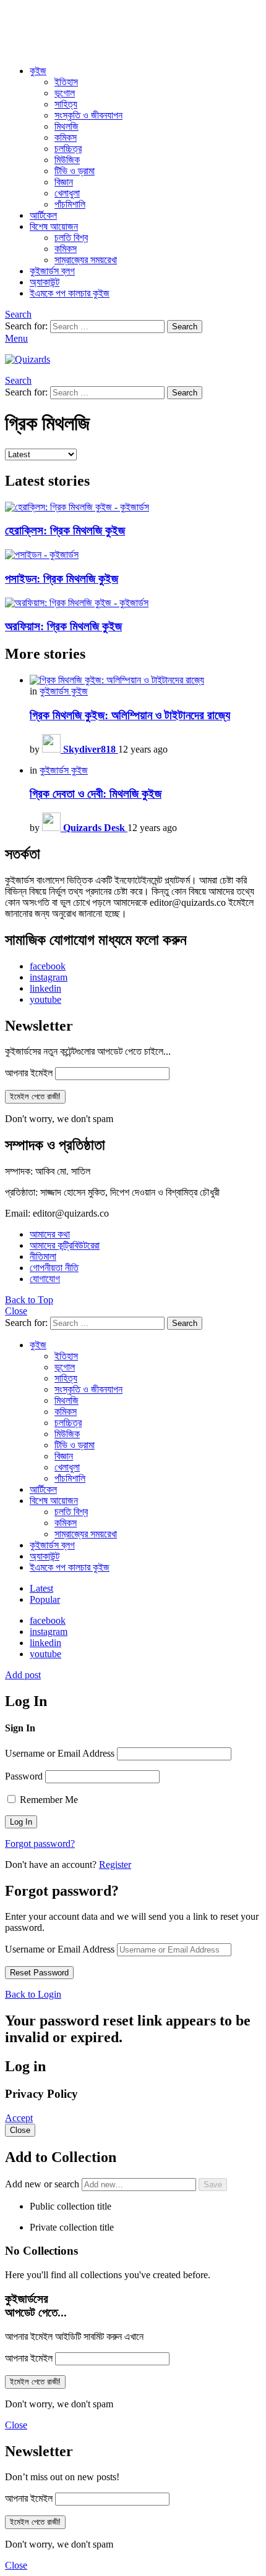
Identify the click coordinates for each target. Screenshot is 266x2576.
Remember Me (48, 1800)
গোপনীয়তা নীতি (54, 1268)
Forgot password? (40, 1843)
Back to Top (29, 1300)
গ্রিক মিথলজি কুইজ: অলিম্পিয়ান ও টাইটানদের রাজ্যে (130, 715)
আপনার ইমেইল (29, 1073)
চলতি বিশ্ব (71, 238)
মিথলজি (66, 126)
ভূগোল (65, 93)
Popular (45, 1599)
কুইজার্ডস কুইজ (64, 691)
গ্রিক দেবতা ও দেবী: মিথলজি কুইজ (96, 794)
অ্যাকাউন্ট (45, 282)
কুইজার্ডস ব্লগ (52, 271)
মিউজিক (67, 160)
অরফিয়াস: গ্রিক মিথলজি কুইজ (63, 626)
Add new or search (43, 2184)
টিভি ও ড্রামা (75, 171)
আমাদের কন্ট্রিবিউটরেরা (65, 1245)
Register (115, 1864)
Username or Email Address (60, 1753)
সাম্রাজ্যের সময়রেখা (86, 260)
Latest (41, 1588)
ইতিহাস (66, 82)
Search (185, 327)
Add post (23, 1675)
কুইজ (38, 71)
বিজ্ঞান (64, 182)
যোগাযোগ (45, 1279)
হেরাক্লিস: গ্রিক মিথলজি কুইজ (65, 530)
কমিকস (66, 137)
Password (24, 1776)
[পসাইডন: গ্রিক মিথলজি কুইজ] (133, 555)
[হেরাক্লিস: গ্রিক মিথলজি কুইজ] (133, 507)
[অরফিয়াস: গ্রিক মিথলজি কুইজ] (133, 603)
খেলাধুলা (67, 193)
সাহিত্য (66, 104)
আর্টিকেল (43, 215)
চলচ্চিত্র (68, 149)
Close (16, 1311)
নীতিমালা (43, 1256)
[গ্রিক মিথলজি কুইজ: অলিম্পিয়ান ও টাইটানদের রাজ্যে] (145, 680)
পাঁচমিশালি (70, 204)
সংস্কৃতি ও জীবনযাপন (88, 115)
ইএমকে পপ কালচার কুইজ (70, 293)
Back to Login (33, 1994)
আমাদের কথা (50, 1234)
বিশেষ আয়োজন (54, 226)
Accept (19, 2118)
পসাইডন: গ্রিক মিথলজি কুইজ (62, 579)
